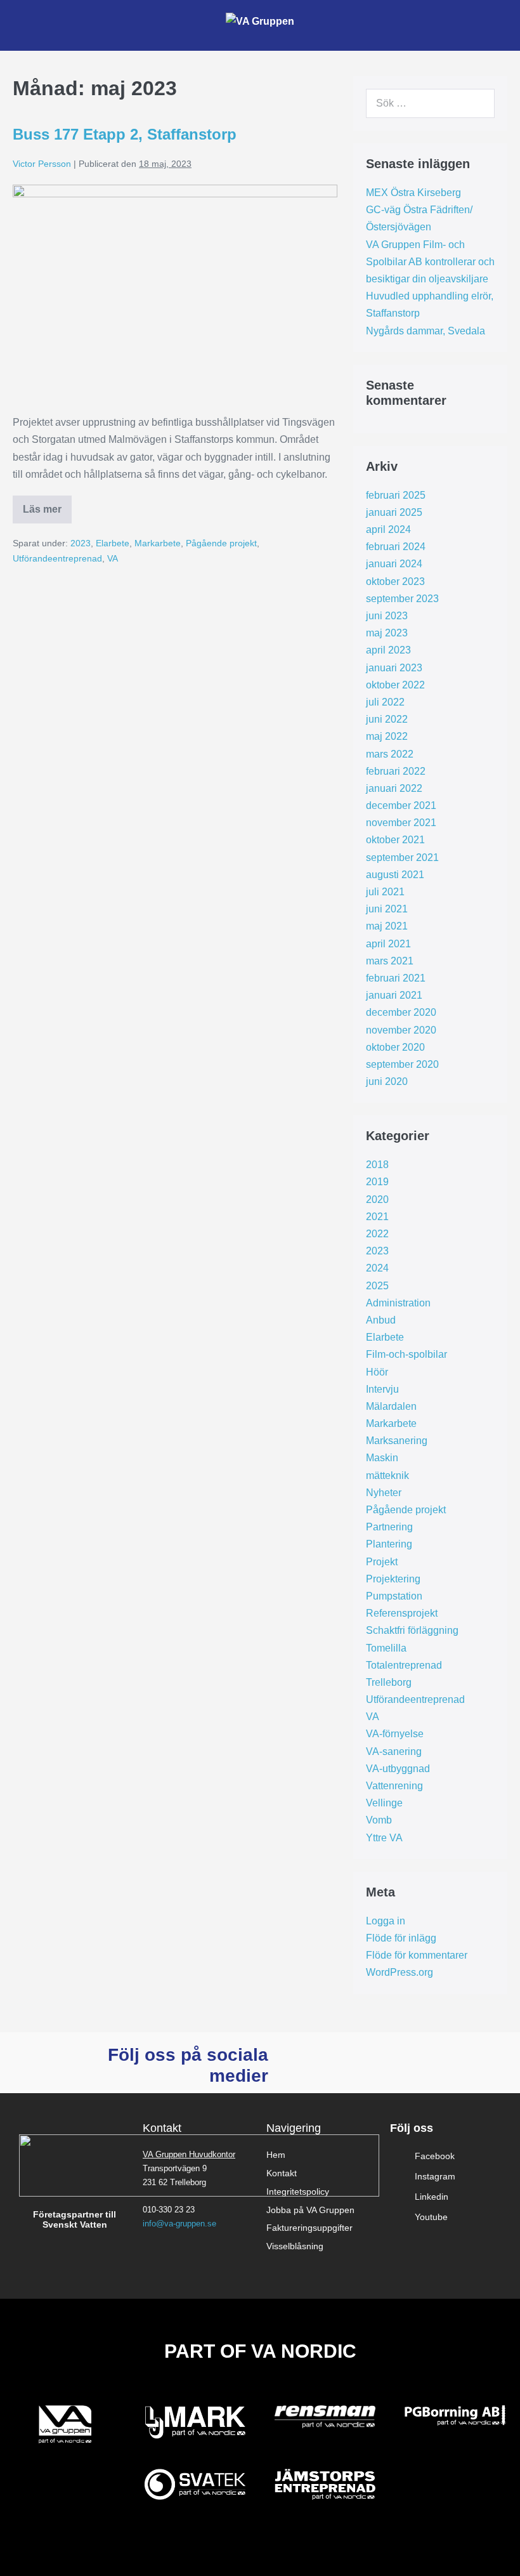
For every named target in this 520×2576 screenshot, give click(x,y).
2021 (377, 1217)
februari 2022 (396, 771)
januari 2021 (394, 995)
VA (113, 558)
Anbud (381, 1320)
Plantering (389, 1544)
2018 (377, 1165)
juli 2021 (385, 892)
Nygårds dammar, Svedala (426, 331)
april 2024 (388, 529)
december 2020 (401, 1012)
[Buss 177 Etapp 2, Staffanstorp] (175, 293)
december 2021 (401, 805)
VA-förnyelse (395, 1734)
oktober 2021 (395, 840)
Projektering (393, 1579)
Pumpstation (394, 1596)
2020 (377, 1199)
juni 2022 (387, 719)
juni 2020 (387, 1081)
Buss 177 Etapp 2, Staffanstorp (125, 134)
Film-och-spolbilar (406, 1354)
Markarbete (158, 543)
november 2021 (401, 823)
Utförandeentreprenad (57, 558)
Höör (377, 1372)
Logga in (386, 1921)
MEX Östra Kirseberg (413, 193)
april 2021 (388, 944)
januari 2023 (394, 668)
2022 (377, 1234)
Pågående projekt (221, 543)
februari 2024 (396, 547)
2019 (377, 1182)
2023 (81, 543)
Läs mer (47, 505)
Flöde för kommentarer (417, 1955)
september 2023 (402, 599)
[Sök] (478, 103)
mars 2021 (390, 961)
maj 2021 (387, 926)
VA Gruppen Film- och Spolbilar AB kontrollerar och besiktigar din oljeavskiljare (430, 262)
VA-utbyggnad (398, 1769)
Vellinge (384, 1803)
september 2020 (402, 1064)
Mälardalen (391, 1406)
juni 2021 (387, 909)
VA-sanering (394, 1751)
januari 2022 (394, 788)
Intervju (382, 1389)
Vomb (379, 1820)
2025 (377, 1286)
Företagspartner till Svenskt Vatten (75, 2220)
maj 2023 (387, 633)
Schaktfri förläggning (412, 1630)
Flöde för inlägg (401, 1938)
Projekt (382, 1562)
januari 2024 (394, 564)
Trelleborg (389, 1682)
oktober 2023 (395, 582)
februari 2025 (396, 495)
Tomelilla (386, 1648)
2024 (377, 1268)
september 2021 (402, 858)
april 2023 (388, 650)
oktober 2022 (395, 685)
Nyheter (384, 1493)
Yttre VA (384, 1838)
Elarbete (113, 543)
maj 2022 (387, 736)
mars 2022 (390, 754)
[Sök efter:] (430, 103)
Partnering (389, 1527)
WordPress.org (400, 1972)
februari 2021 (396, 978)
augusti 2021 (395, 875)
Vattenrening (394, 1786)
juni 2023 (387, 616)
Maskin (382, 1458)
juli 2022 (385, 702)
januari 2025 (394, 512)
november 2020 (401, 1030)
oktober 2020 (395, 1047)
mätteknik (387, 1475)
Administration (398, 1303)
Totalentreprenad (404, 1665)
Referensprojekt (402, 1613)
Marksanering (397, 1441)
